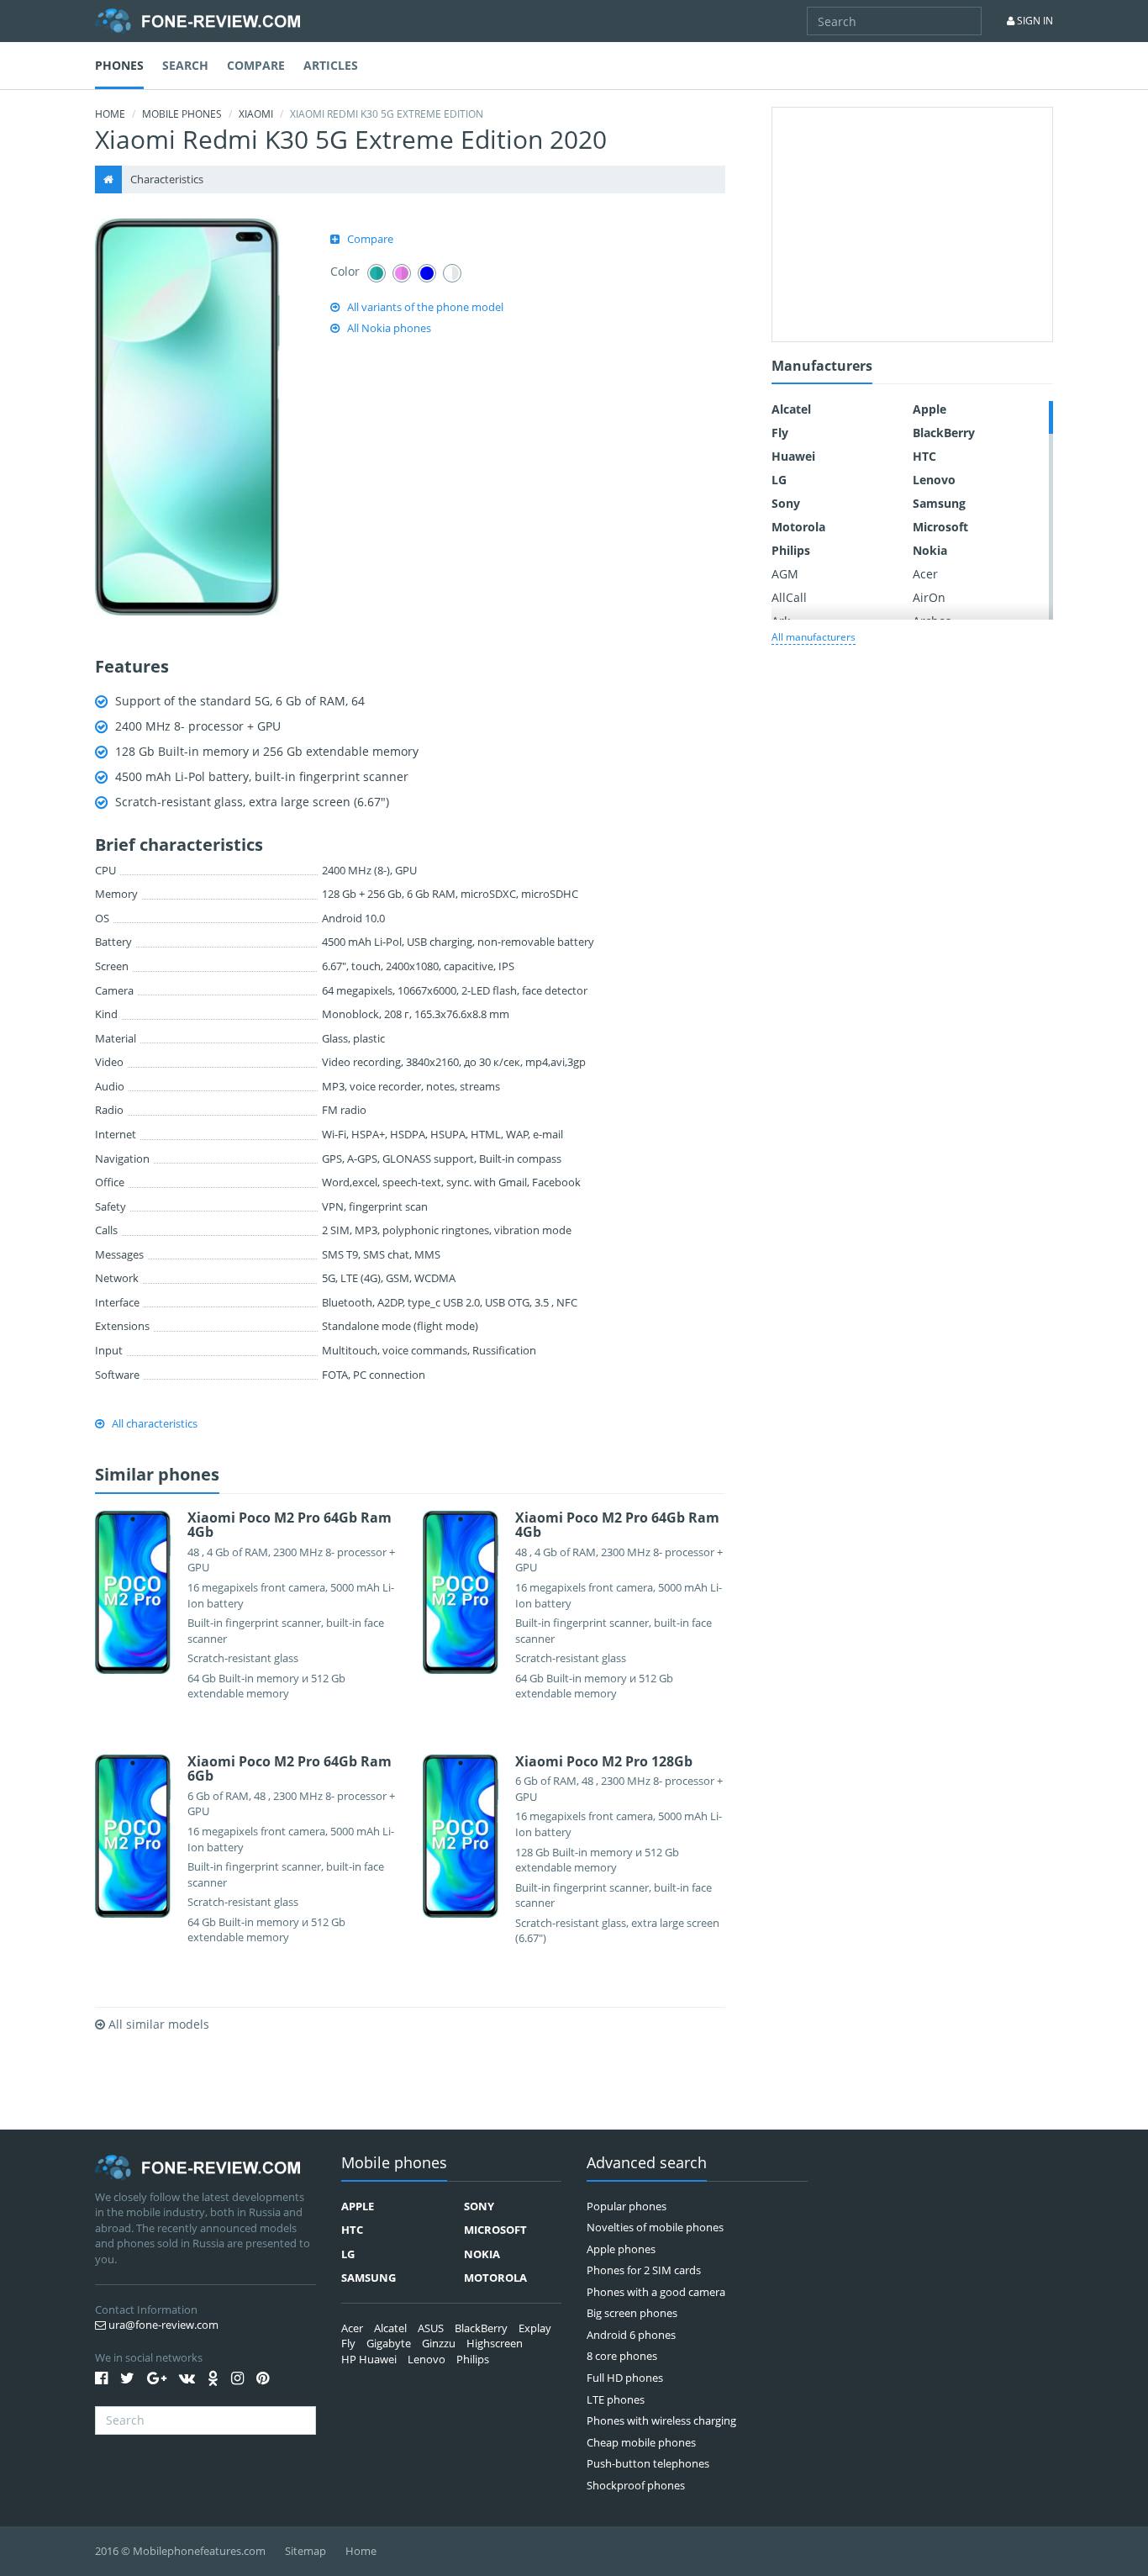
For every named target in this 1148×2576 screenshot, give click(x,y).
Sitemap (305, 2551)
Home (110, 114)
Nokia (930, 550)
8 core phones (622, 2356)
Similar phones (157, 1475)
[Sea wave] (377, 273)
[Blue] (427, 273)
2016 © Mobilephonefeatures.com (180, 2551)
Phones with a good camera (656, 2292)
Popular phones (627, 2206)
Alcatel (791, 409)
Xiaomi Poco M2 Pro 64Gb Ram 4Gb (290, 1525)
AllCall (789, 597)
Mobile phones (182, 114)
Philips (791, 550)
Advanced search (647, 2164)
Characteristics (167, 179)
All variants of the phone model (425, 307)
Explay (535, 2328)
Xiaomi (256, 114)
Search (185, 65)
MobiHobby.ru (197, 21)
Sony (786, 503)
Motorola (798, 527)
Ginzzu (439, 2343)
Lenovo (934, 480)
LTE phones (616, 2399)
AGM (785, 574)
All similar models (157, 2024)
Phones (119, 65)
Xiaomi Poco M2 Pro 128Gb (604, 1761)
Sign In (1034, 21)
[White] (452, 273)
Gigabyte (389, 2343)
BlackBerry (944, 433)
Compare (256, 65)
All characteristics (155, 1423)
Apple (929, 409)
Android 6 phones (631, 2335)
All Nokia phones (389, 328)
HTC (924, 456)
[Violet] (402, 273)
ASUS (431, 2328)
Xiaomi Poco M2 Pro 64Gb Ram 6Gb (290, 1769)
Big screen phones (632, 2313)
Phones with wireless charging (661, 2420)
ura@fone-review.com (162, 2325)
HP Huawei (369, 2359)
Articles (331, 65)
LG (779, 480)
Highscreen (495, 2343)
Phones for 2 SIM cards (644, 2270)
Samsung (939, 503)
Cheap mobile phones (641, 2442)
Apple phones (621, 2249)
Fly (780, 433)
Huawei (793, 456)
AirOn (929, 597)
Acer (925, 574)
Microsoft (940, 527)
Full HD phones (625, 2378)
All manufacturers (814, 637)
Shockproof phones (636, 2485)
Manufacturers (822, 367)
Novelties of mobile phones (655, 2227)
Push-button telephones (648, 2463)
